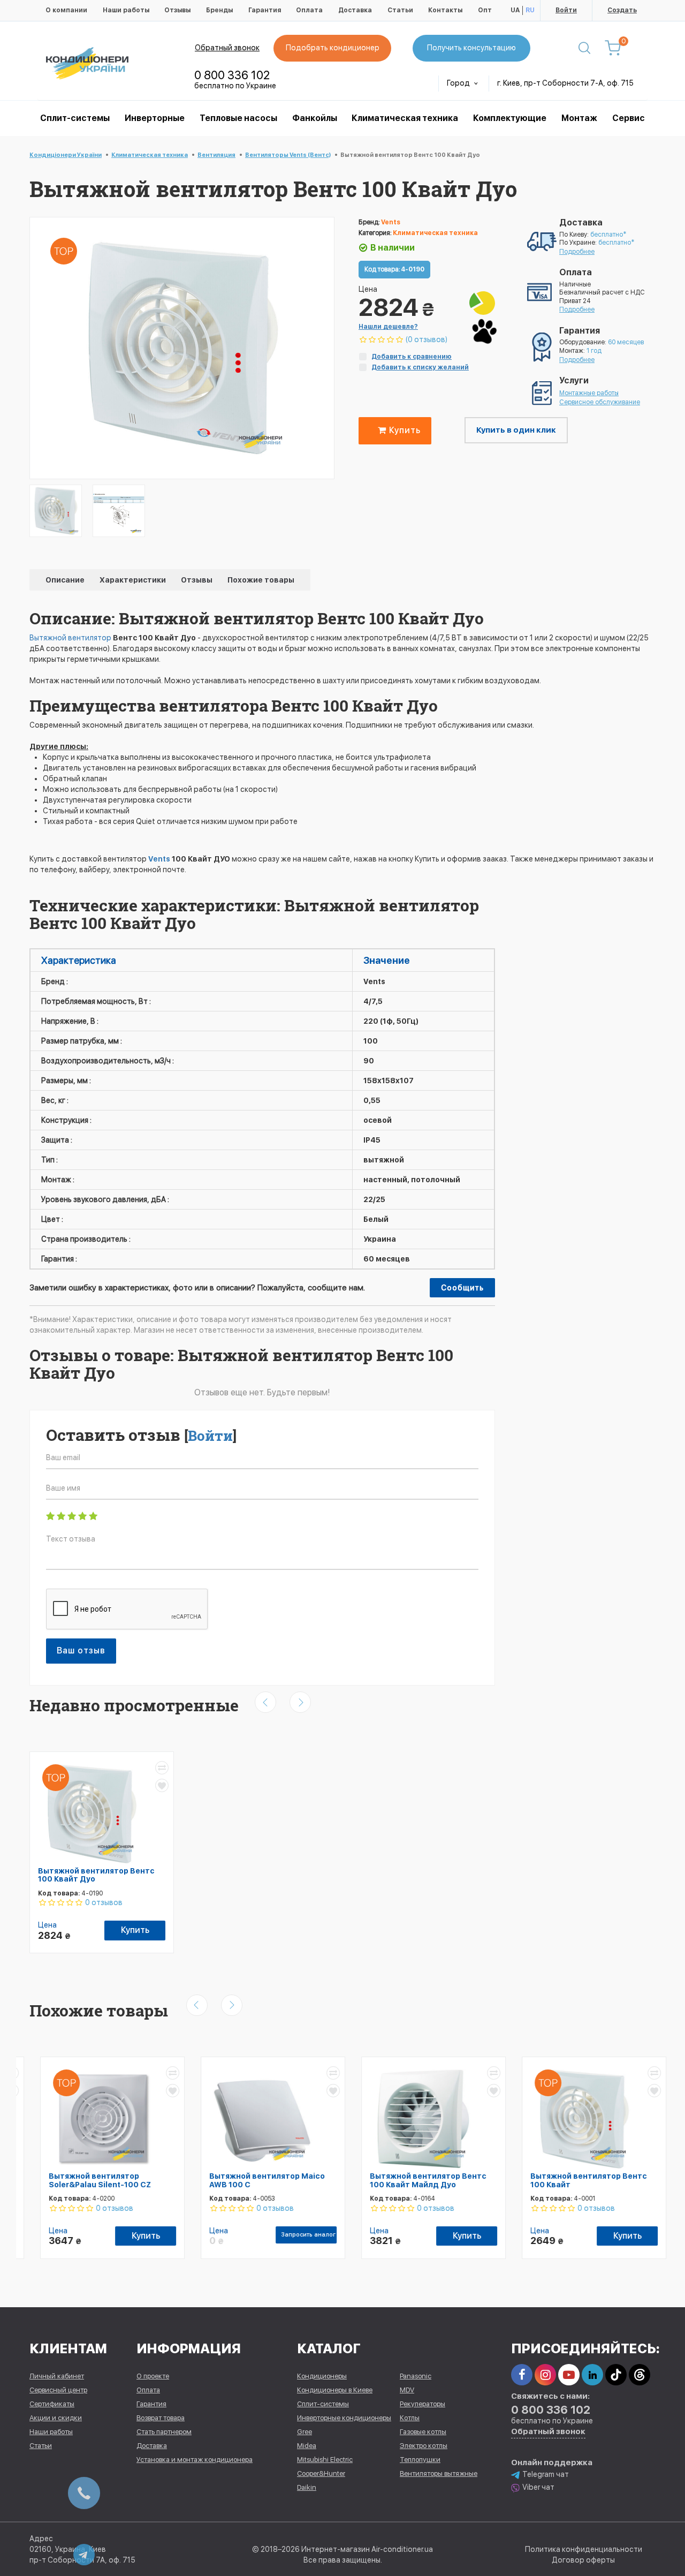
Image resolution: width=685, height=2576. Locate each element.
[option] (56, 511)
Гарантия (265, 10)
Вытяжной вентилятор (70, 638)
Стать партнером (164, 2432)
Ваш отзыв (81, 1650)
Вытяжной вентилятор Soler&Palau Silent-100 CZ (89, 2180)
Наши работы (126, 10)
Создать (622, 10)
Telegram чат (546, 2474)
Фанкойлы (315, 118)
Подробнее (577, 252)
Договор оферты (583, 2560)
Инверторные (155, 118)
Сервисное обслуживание (600, 402)
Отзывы (177, 10)
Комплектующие (510, 118)
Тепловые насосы (238, 118)
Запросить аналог (298, 2235)
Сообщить (462, 1288)
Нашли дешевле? (388, 327)
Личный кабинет (57, 2376)
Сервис (629, 118)
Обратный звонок (227, 48)
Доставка (355, 10)
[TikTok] (616, 2375)
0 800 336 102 (232, 75)
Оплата (309, 10)
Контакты (445, 10)
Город (459, 83)
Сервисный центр (58, 2390)
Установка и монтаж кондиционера (195, 2460)
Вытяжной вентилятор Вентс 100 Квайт (578, 2180)
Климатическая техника (405, 118)
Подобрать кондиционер (333, 48)
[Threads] (640, 2375)
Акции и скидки (56, 2418)
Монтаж (579, 118)
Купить (404, 430)
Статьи (400, 10)
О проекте (153, 2376)
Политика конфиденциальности (584, 2549)
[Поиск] (584, 48)
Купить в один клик (516, 430)
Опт (485, 10)
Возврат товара (161, 2418)
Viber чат (538, 2487)
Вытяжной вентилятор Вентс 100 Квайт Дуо (96, 1875)
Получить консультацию (471, 48)
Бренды (219, 10)
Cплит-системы (75, 118)
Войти (566, 10)
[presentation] (265, 1702)
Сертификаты (52, 2404)
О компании (66, 10)
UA (515, 10)
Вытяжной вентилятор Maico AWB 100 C (256, 2180)
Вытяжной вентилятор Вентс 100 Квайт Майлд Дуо (417, 2180)
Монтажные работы (589, 393)
